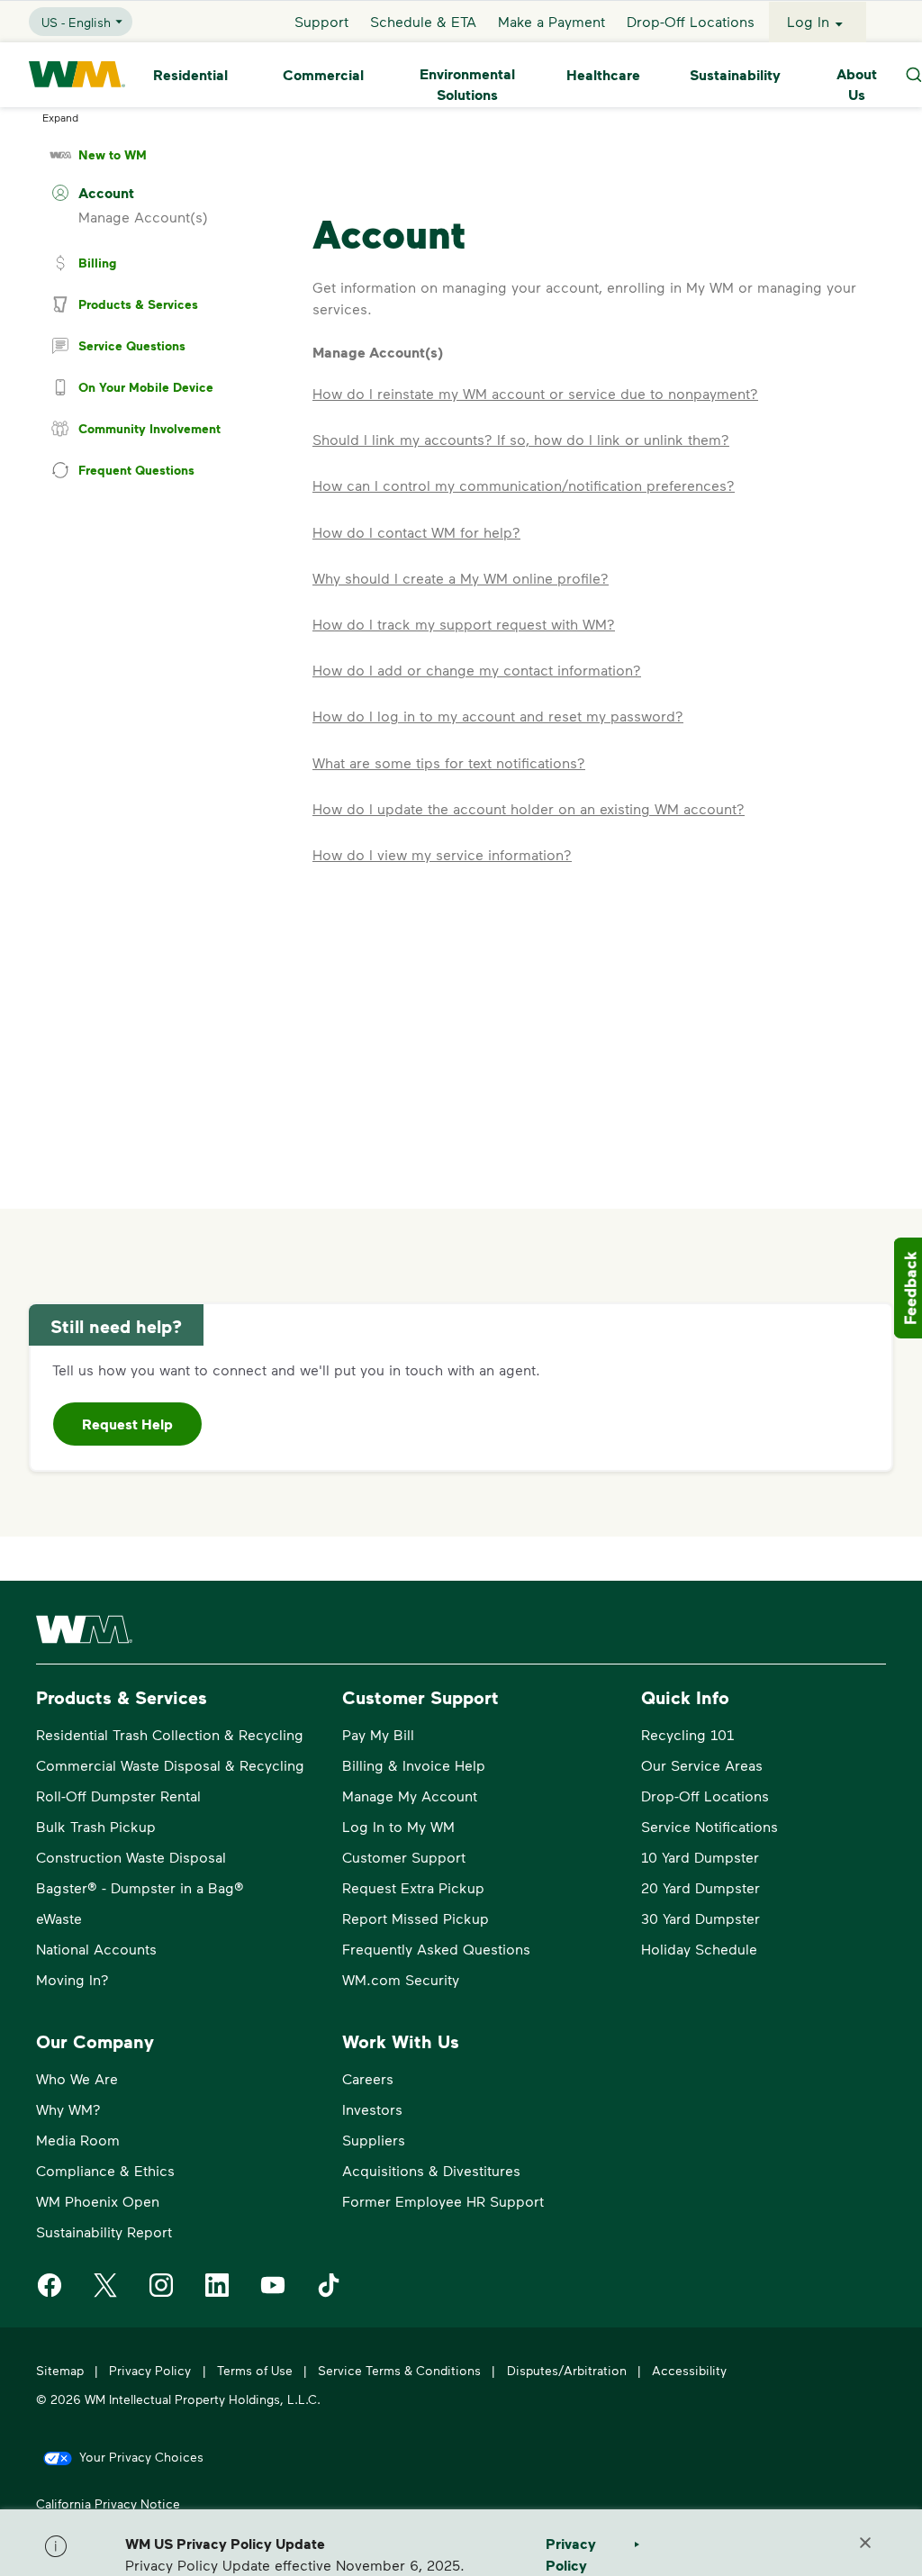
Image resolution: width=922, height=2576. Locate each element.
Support (321, 21)
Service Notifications (710, 1826)
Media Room (78, 2140)
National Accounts (96, 1949)
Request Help (127, 1424)
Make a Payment (551, 21)
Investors (372, 2109)
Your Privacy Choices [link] (141, 2457)
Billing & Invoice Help (414, 1765)
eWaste (59, 1918)
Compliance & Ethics (105, 2170)
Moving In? (72, 1979)
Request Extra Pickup (413, 1887)
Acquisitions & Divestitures (431, 2170)
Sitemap (60, 2370)
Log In (808, 21)
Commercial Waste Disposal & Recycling (170, 1765)
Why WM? (68, 2109)
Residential (190, 75)
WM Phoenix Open (98, 2201)
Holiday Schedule (699, 1949)
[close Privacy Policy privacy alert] (865, 2543)
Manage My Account (410, 1796)
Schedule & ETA (423, 21)
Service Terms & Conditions (399, 2370)
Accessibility (689, 2370)
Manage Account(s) (143, 217)
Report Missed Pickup (416, 1918)
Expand (60, 117)
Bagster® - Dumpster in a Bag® (140, 1887)
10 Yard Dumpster (700, 1857)
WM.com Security (401, 1979)
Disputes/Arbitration (567, 2370)
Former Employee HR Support (443, 2201)
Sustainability (735, 75)
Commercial (323, 75)
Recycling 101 (687, 1734)
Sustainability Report (104, 2231)
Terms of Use (255, 2370)
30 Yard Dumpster (701, 1918)
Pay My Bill (378, 1734)
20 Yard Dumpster (701, 1887)
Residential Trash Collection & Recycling (170, 1734)
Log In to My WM (398, 1826)
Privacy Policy (150, 2370)
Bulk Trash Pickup (96, 1826)
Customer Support (404, 1857)
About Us (857, 84)
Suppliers (374, 2140)
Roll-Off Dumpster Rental (118, 1796)
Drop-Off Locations (691, 21)
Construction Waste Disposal (131, 1857)
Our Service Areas (702, 1765)
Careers (368, 2078)
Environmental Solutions (467, 84)
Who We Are (77, 2078)
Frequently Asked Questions (436, 1949)
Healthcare (603, 75)
